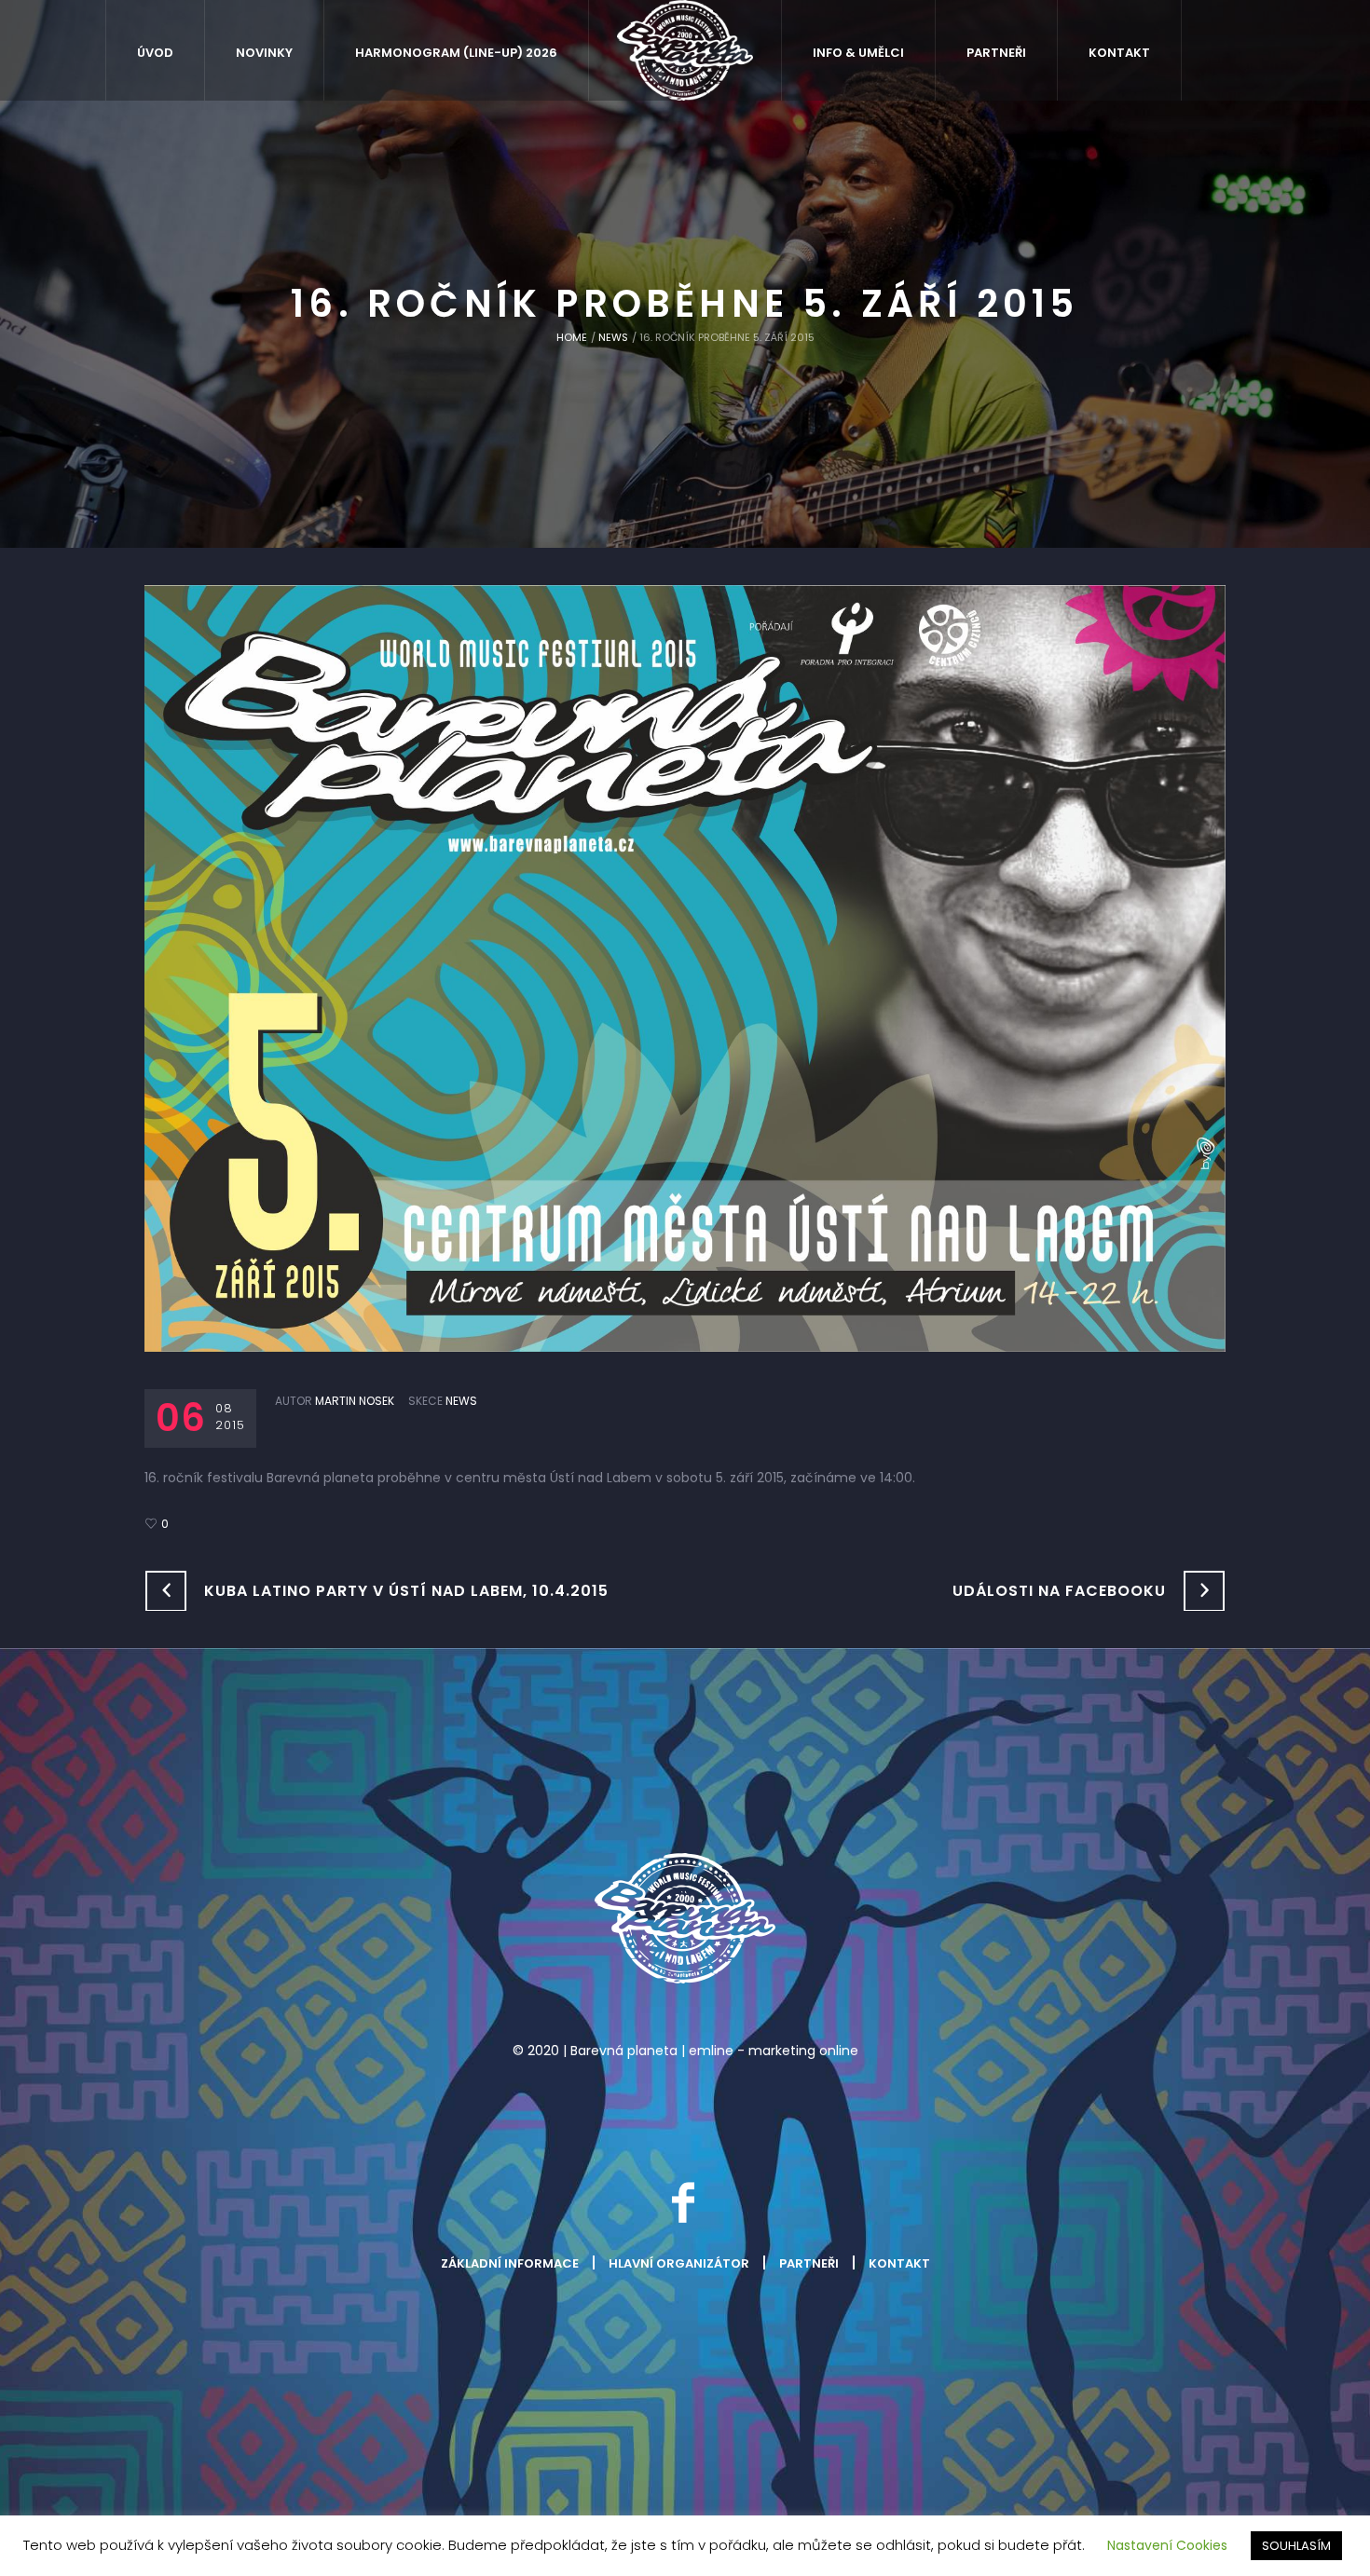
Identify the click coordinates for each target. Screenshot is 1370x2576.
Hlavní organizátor (679, 2263)
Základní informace (510, 2263)
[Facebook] (683, 2202)
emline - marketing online (774, 2051)
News (613, 337)
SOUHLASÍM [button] (1296, 2546)
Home (572, 337)
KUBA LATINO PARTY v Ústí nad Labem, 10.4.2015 (406, 1591)
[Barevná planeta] (685, 1918)
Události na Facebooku (1059, 1591)
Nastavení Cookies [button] (1167, 2545)
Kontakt (899, 2263)
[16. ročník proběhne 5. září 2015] (685, 967)
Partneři (809, 2263)
